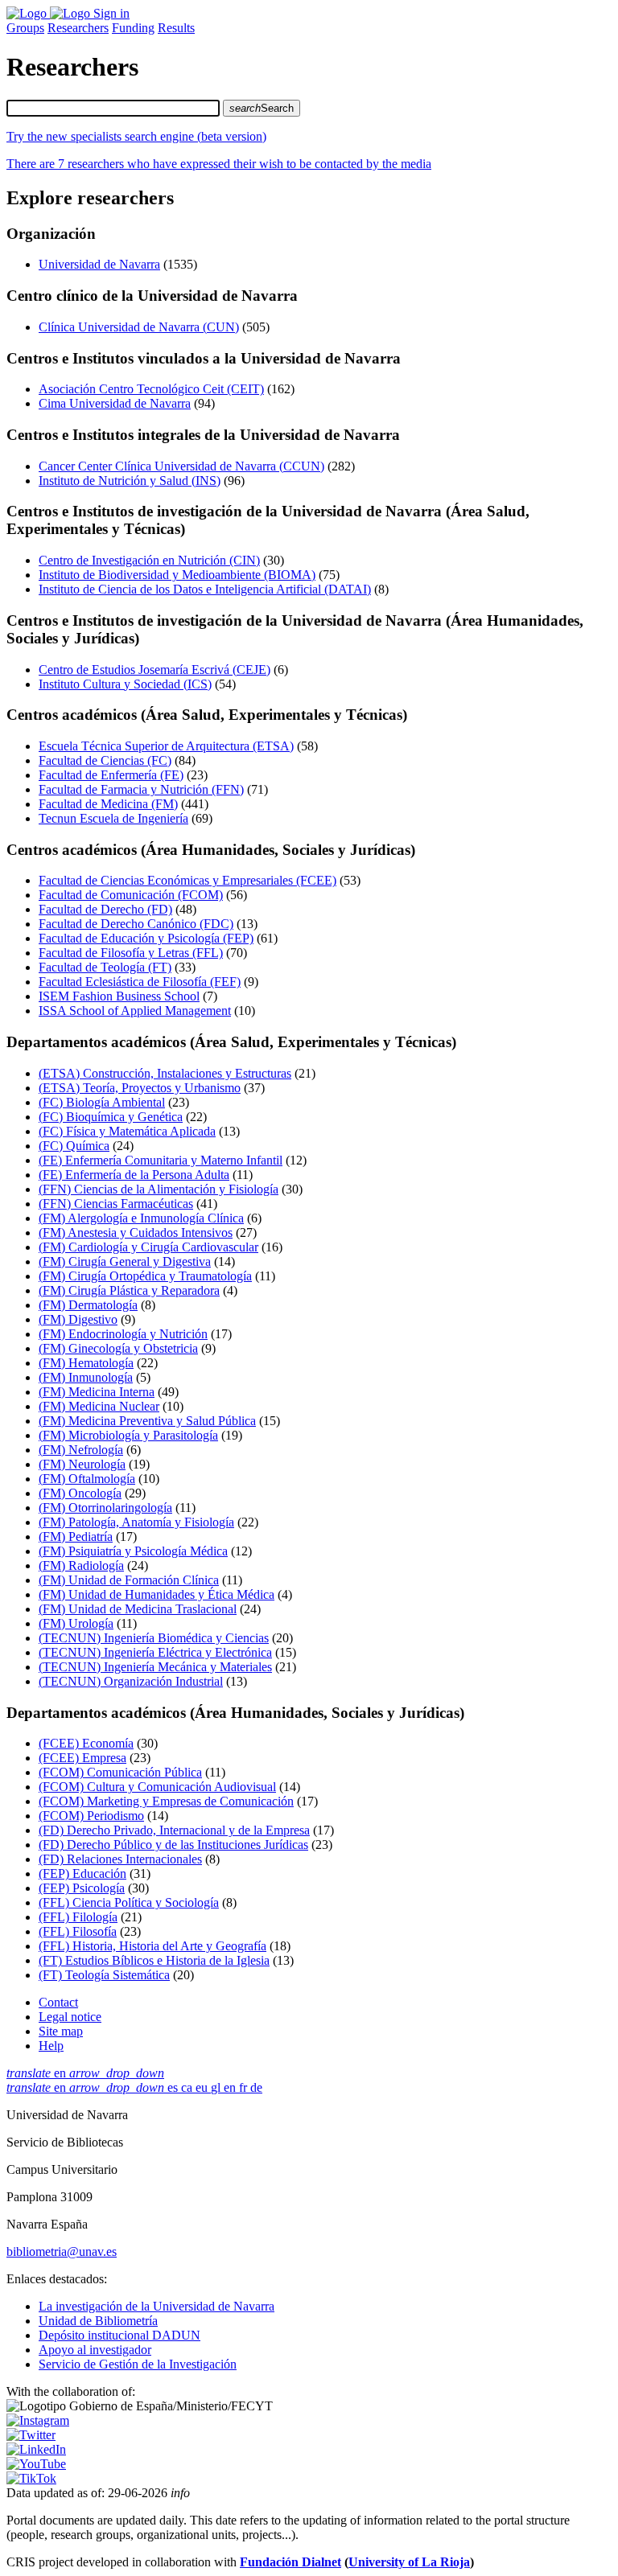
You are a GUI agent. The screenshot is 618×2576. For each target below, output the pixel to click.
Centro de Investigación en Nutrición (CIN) (149, 560)
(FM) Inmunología (86, 1377)
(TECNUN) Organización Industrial (131, 1681)
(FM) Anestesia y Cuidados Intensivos (136, 1233)
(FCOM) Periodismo (91, 1816)
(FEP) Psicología (82, 1888)
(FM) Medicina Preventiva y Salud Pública (147, 1421)
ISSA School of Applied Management (135, 1011)
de (256, 2087)
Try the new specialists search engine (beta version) (136, 136)
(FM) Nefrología (81, 1450)
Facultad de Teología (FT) (105, 967)
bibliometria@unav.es (62, 2251)
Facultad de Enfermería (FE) (111, 775)
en (85, 2073)
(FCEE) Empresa (82, 1758)
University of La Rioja (409, 2562)
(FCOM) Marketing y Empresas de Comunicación (166, 1801)
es (174, 2087)
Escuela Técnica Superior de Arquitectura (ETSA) (166, 746)
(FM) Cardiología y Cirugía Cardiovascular (148, 1247)
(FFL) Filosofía (78, 1931)
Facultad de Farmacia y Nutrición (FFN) (141, 789)
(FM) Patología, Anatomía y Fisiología (136, 1522)
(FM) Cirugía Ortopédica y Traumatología (145, 1276)
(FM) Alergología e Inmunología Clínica (141, 1218)
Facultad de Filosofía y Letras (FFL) (131, 953)
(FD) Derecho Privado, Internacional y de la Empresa (174, 1830)
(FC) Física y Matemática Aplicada (127, 1131)
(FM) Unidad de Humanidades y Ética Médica (157, 1594)
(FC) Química (74, 1146)
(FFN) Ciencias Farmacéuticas (116, 1204)
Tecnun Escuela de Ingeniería (113, 818)
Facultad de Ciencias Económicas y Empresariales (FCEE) (187, 880)
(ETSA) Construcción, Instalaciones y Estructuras (165, 1073)
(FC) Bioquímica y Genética (111, 1117)
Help (51, 2046)
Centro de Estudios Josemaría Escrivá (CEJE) (154, 670)
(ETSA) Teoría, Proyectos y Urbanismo (140, 1088)
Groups (25, 28)
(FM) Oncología (80, 1493)
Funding (133, 28)
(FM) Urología (76, 1623)
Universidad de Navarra (99, 264)
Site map (61, 2031)
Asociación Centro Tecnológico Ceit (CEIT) (151, 389)
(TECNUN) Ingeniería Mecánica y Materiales (155, 1667)
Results (176, 28)
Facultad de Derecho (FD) (105, 909)
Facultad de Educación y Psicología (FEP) (146, 938)
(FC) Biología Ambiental (102, 1102)
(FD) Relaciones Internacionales (120, 1859)
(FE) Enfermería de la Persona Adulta (134, 1175)
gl (217, 2087)
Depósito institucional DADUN (119, 2335)
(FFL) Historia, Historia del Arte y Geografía (152, 1946)
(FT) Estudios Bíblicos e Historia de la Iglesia (154, 1960)
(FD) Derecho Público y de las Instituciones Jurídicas (173, 1845)
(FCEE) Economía (86, 1743)
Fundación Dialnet (290, 2562)
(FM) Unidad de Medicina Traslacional (138, 1609)
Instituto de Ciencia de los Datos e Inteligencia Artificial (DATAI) (205, 589)
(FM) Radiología (81, 1565)
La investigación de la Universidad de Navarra (157, 2306)
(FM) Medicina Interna (97, 1392)
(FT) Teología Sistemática (104, 1975)
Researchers (78, 28)
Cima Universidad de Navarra (115, 403)
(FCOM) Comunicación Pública (120, 1772)
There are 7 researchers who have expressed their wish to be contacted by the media (219, 164)
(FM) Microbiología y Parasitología (128, 1435)
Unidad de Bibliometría (98, 2321)
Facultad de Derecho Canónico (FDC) (136, 924)
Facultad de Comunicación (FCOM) (131, 895)
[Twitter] (31, 2435)
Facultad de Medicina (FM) (108, 804)
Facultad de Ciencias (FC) (105, 760)
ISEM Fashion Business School (119, 996)
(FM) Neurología (82, 1464)
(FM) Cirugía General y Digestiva (125, 1261)
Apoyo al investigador (95, 2350)
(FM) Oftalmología (87, 1479)
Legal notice (70, 2017)
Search (262, 108)
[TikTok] (31, 2478)
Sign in (111, 13)
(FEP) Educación (82, 1873)
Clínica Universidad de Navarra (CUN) (139, 327)
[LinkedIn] (36, 2449)
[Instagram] (38, 2420)
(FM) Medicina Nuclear (99, 1406)
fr (245, 2087)
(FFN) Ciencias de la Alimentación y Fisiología (159, 1189)
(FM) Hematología (86, 1363)
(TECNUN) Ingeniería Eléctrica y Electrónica (155, 1652)
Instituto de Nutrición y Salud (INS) (130, 481)
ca (188, 2087)
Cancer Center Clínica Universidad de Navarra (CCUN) (181, 466)
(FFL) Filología (78, 1917)
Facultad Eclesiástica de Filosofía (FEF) (140, 982)
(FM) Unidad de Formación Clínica (129, 1580)
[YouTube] (36, 2464)
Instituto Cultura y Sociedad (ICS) (125, 684)
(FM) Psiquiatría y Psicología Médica (133, 1551)
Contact (58, 2002)
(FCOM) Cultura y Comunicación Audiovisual (157, 1787)
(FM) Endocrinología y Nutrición (123, 1334)
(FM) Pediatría (76, 1537)
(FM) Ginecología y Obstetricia (118, 1348)
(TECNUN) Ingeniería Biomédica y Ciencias (154, 1638)
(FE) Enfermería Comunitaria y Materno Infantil (161, 1160)
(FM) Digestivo (78, 1319)
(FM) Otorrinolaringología (105, 1508)
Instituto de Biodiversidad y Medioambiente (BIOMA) (177, 575)
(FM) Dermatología (88, 1305)
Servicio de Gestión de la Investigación (138, 2364)
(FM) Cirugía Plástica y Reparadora (129, 1290)
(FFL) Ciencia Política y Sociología (129, 1902)
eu (203, 2087)
